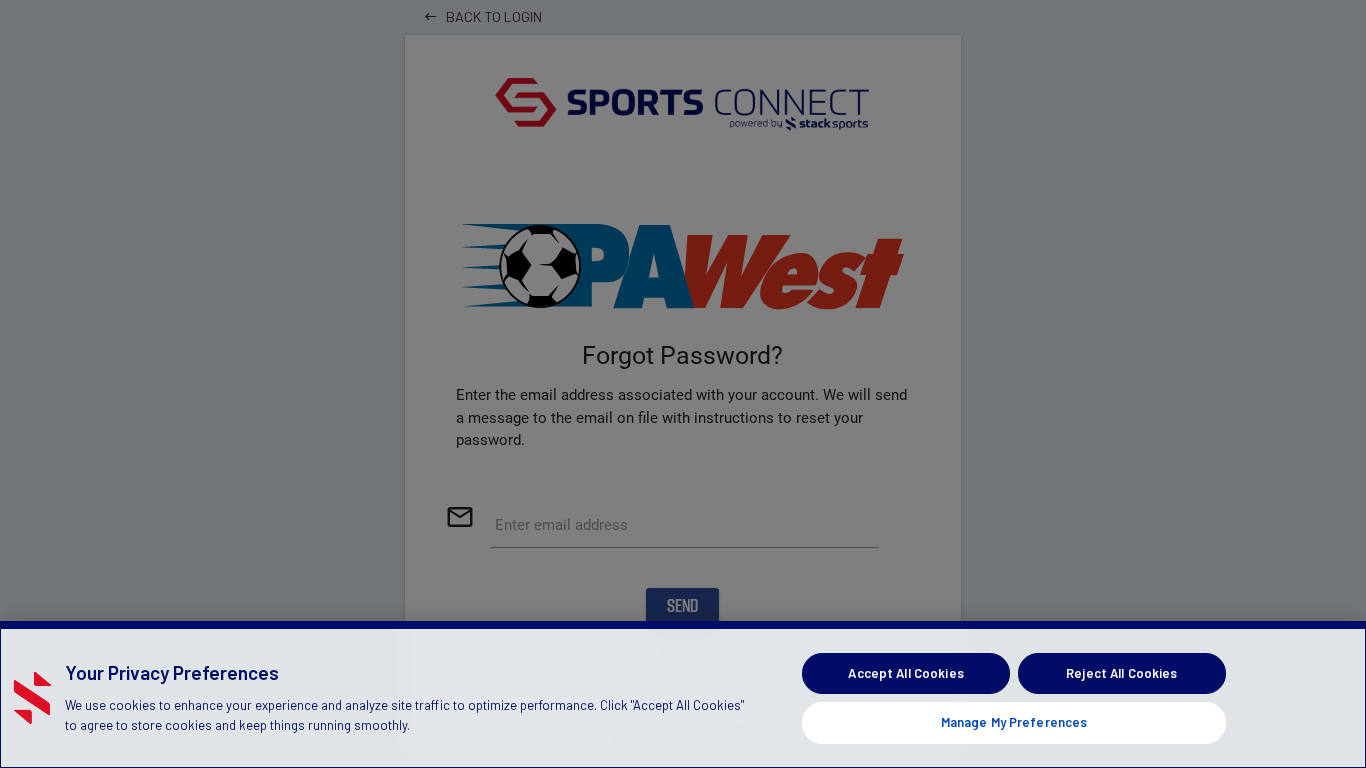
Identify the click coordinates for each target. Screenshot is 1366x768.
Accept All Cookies (905, 673)
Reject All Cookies (1121, 673)
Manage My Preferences (1014, 722)
